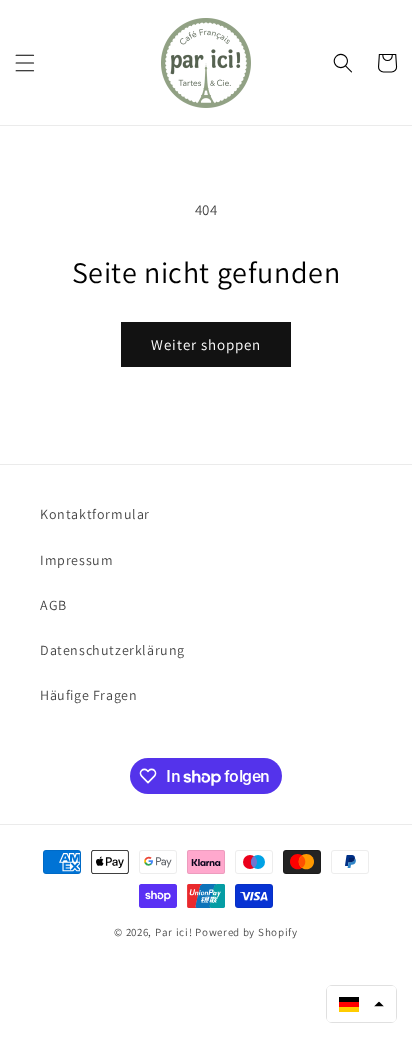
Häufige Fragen (88, 695)
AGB (53, 605)
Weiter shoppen (206, 344)
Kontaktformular (95, 514)
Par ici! (174, 932)
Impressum (76, 560)
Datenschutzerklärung (112, 650)
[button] (25, 63)
